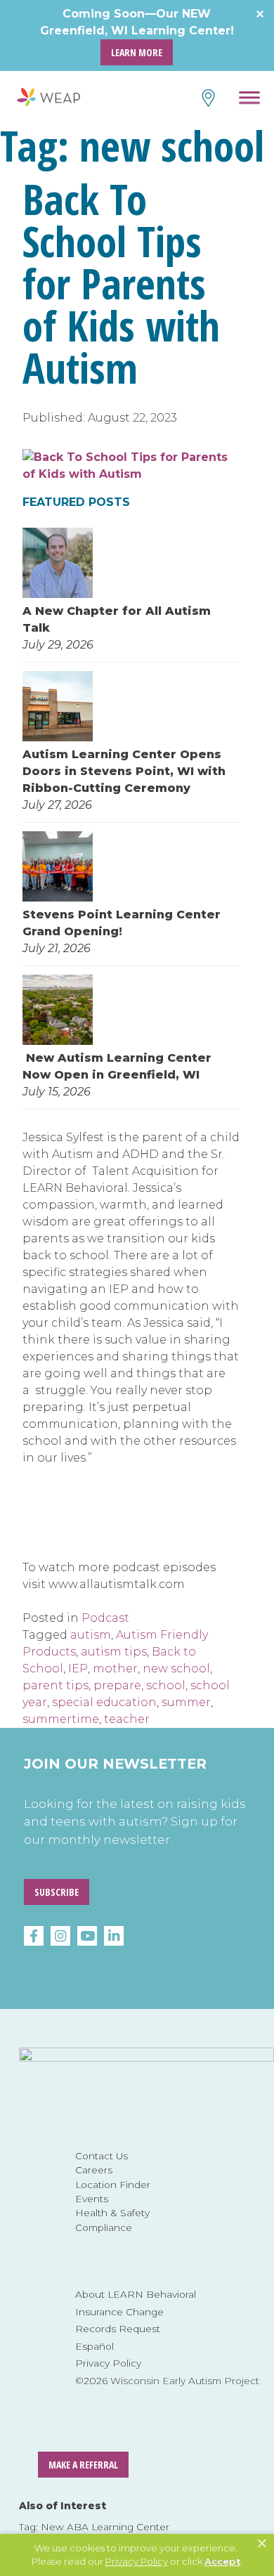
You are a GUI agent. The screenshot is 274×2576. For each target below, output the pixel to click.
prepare (117, 1685)
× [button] (262, 2544)
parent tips (56, 1685)
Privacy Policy (108, 2363)
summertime (61, 1719)
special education (104, 1702)
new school (176, 1668)
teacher (127, 1719)
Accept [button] (223, 2561)
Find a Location (207, 98)
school (166, 1685)
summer (186, 1702)
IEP (78, 1668)
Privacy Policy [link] (137, 2561)
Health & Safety (112, 2213)
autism (91, 1635)
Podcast (105, 1618)
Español (94, 2346)
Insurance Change (119, 2312)
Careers (94, 2170)
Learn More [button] (137, 52)
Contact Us (102, 2156)
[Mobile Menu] (250, 100)
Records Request (118, 2329)
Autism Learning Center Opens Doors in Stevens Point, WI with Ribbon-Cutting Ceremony (124, 771)
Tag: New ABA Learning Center (94, 2527)
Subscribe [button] (57, 1892)
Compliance (104, 2227)
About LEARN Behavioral (136, 2294)
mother (115, 1668)
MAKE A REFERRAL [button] (83, 2465)
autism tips (114, 1652)
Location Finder (113, 2185)
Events (92, 2199)
